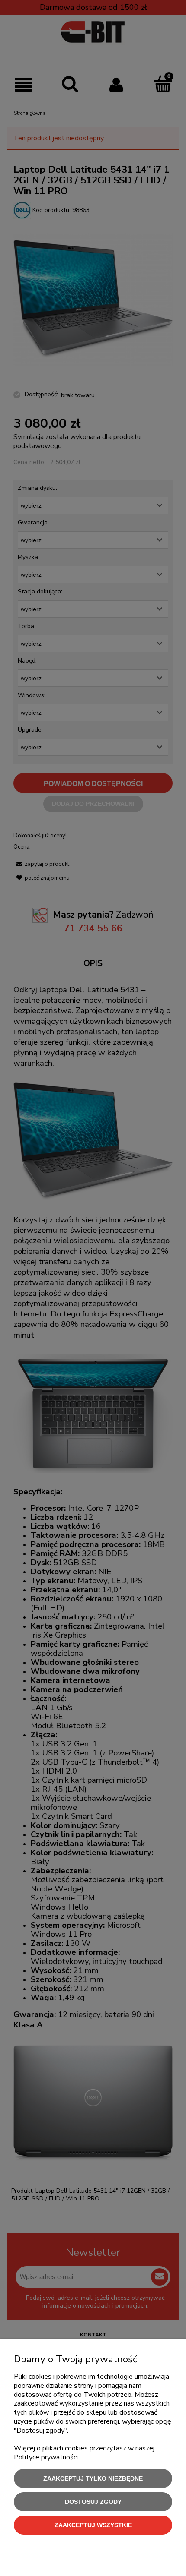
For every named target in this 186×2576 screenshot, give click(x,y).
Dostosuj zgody (93, 2502)
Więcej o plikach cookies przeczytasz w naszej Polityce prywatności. (84, 2453)
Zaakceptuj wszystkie (93, 2525)
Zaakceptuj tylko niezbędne (93, 2478)
